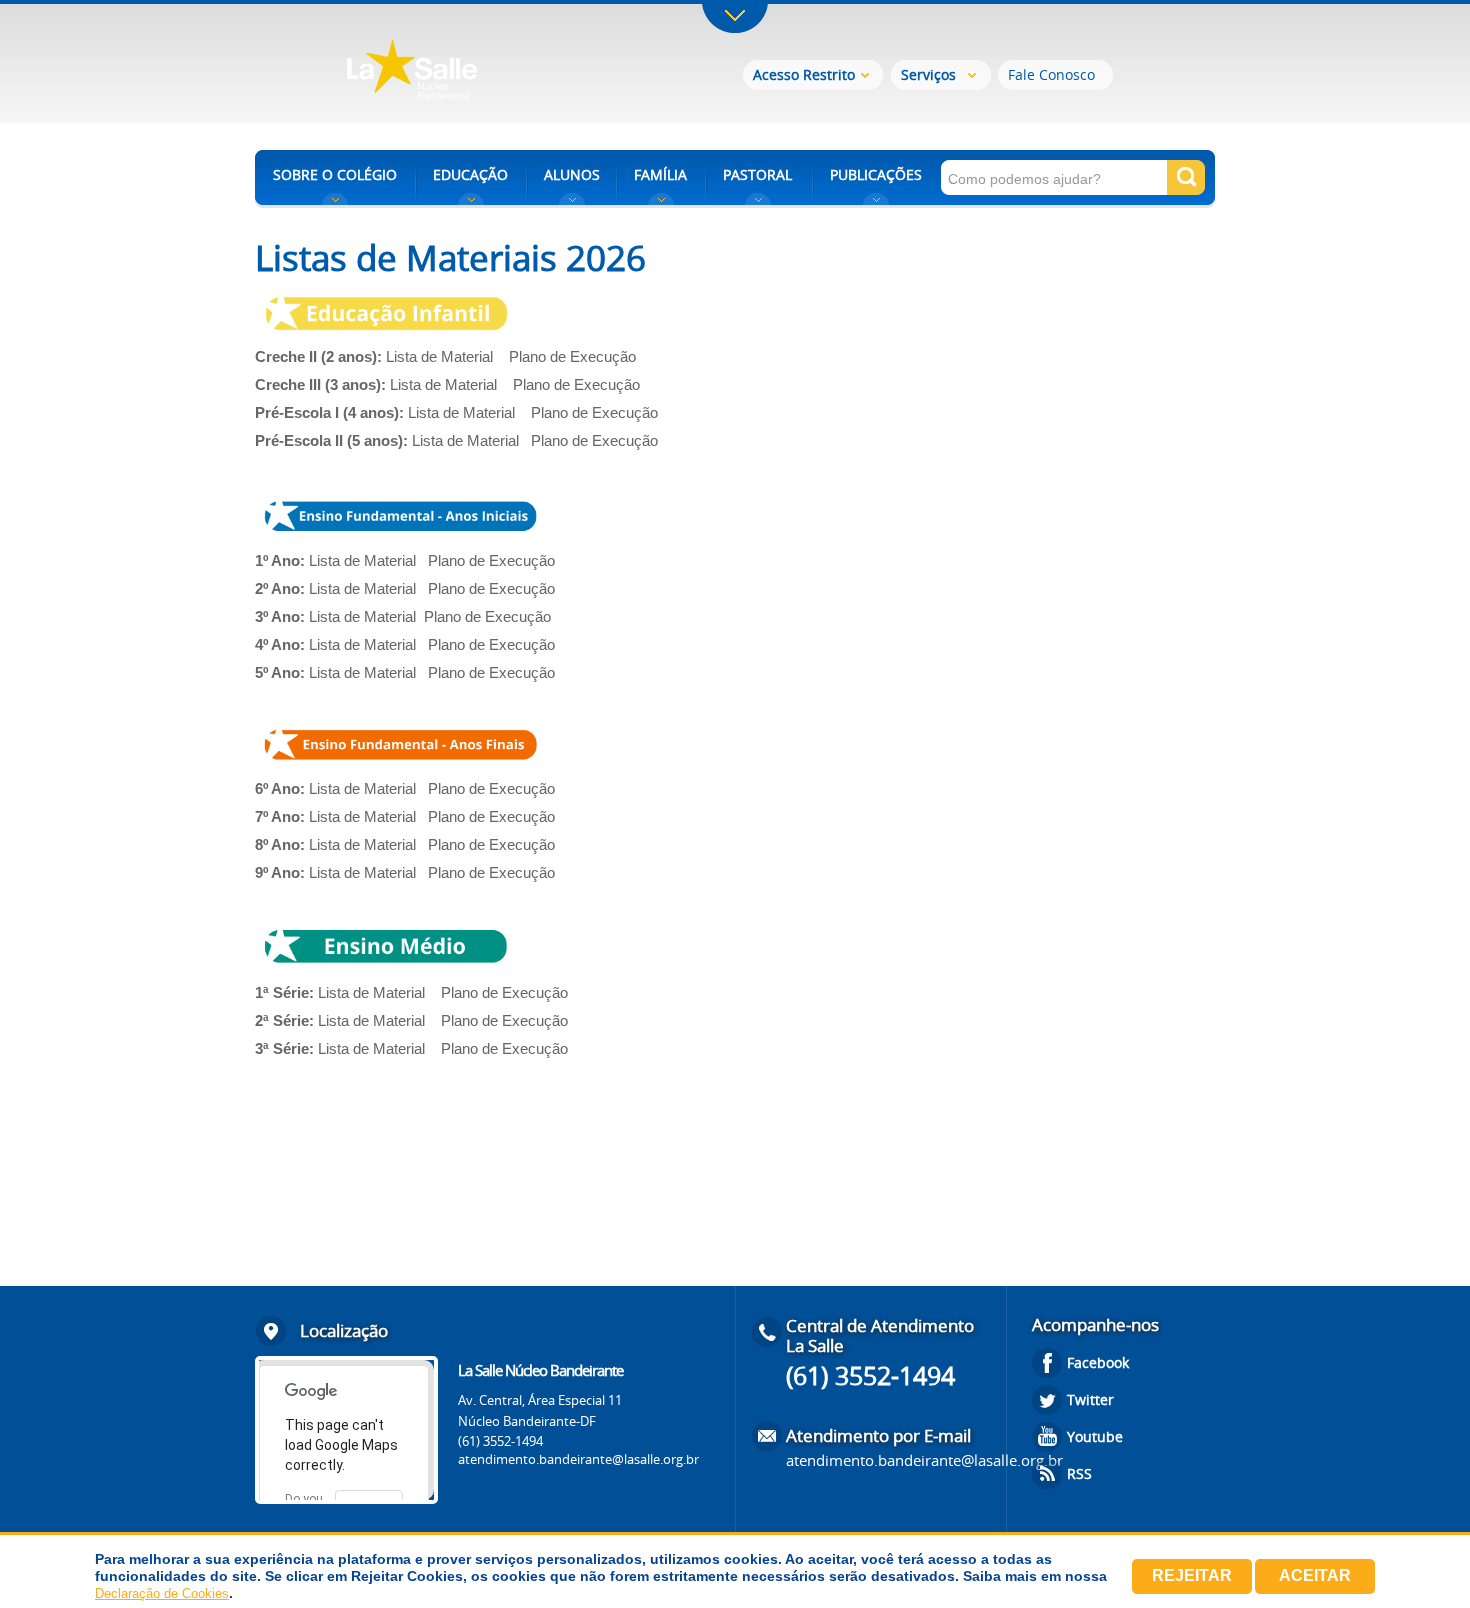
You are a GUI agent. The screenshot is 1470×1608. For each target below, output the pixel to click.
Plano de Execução (576, 356)
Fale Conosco (1051, 74)
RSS (1079, 1473)
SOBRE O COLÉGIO (335, 174)
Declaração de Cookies (162, 1593)
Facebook (1098, 1362)
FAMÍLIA (660, 174)
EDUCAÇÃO (470, 174)
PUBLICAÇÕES (876, 174)
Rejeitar (1192, 1575)
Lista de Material (443, 356)
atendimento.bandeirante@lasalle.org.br (578, 1459)
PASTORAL (757, 174)
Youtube (1095, 1436)
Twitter (1090, 1399)
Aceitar (1315, 1575)
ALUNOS (572, 174)
